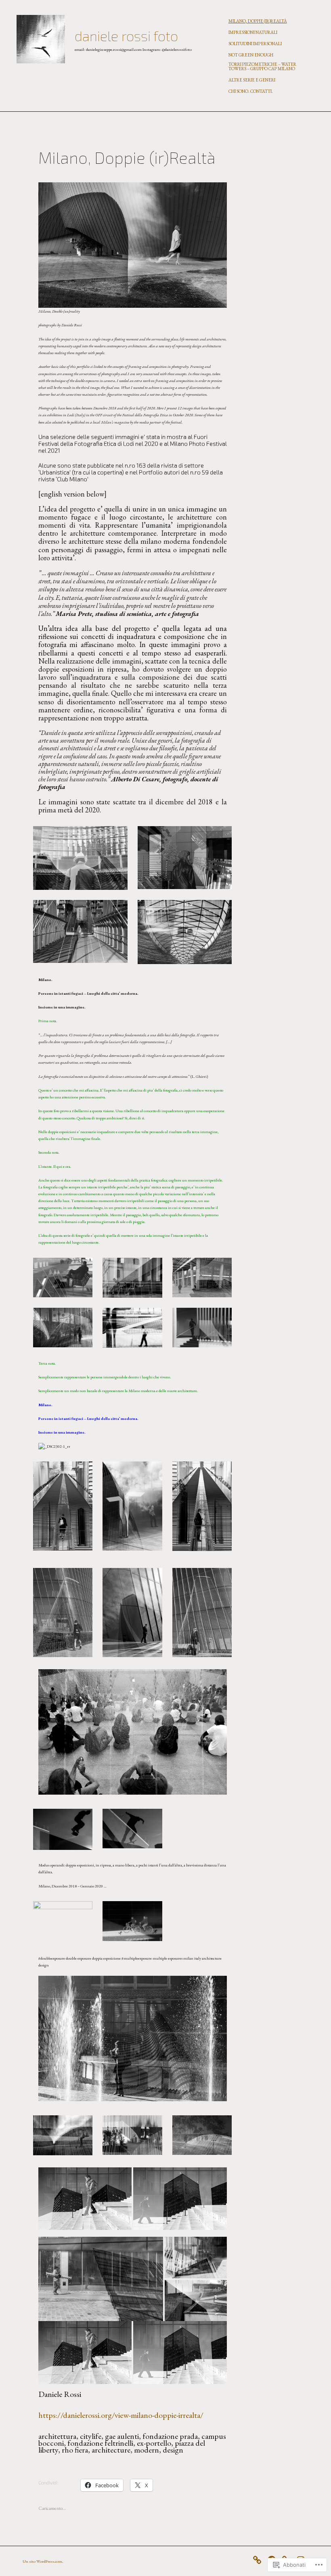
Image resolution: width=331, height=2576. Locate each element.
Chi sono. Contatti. (251, 91)
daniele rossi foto (126, 36)
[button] (80, 858)
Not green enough (251, 55)
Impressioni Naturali (253, 32)
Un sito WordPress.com (42, 2561)
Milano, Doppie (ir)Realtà (258, 21)
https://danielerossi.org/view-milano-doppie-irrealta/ (121, 2415)
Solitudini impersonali (255, 44)
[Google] (259, 2558)
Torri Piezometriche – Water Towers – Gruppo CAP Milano (262, 66)
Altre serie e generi (252, 80)
